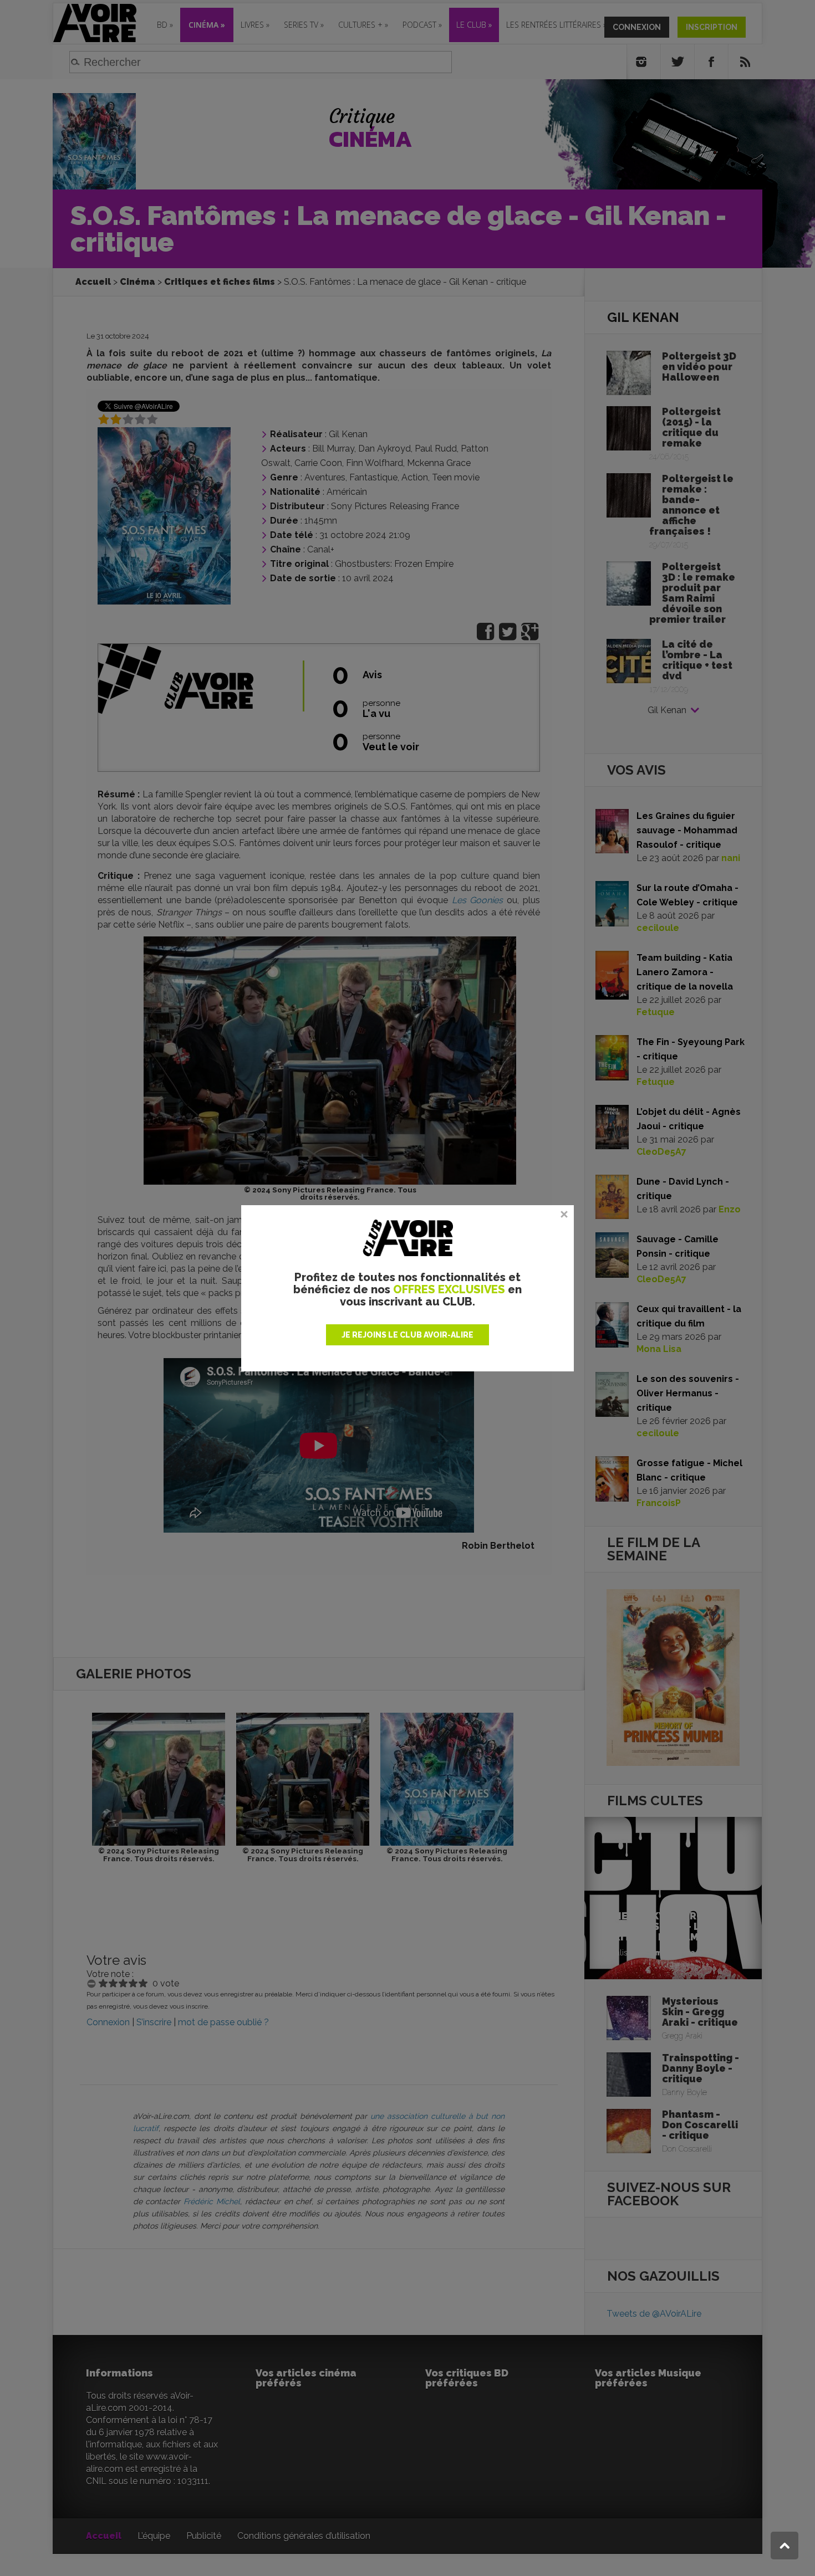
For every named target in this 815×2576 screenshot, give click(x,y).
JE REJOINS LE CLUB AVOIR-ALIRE (407, 1335)
